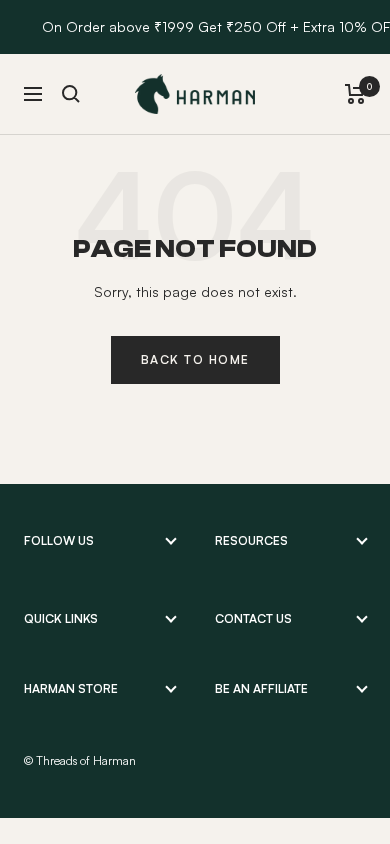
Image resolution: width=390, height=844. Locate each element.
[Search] (71, 94)
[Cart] (355, 94)
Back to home (195, 359)
